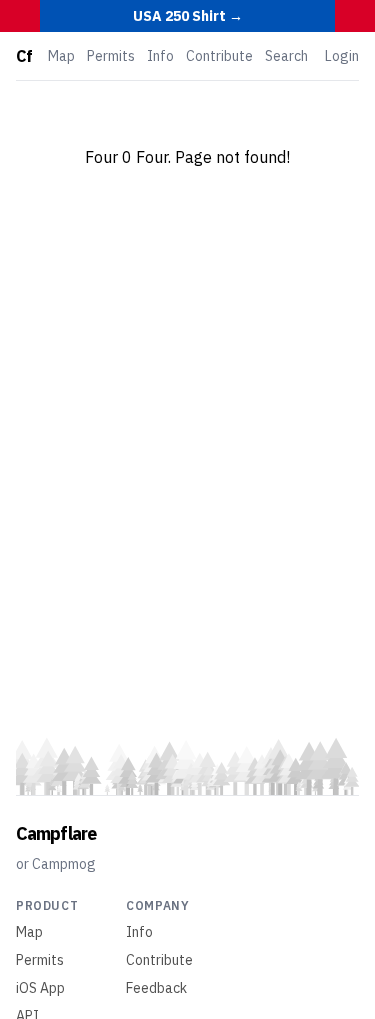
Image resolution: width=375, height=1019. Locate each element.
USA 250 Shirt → (188, 16)
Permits (111, 56)
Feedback (156, 988)
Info (160, 56)
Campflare (56, 833)
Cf (24, 56)
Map (61, 56)
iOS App (40, 988)
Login (342, 56)
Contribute (219, 56)
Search (286, 56)
